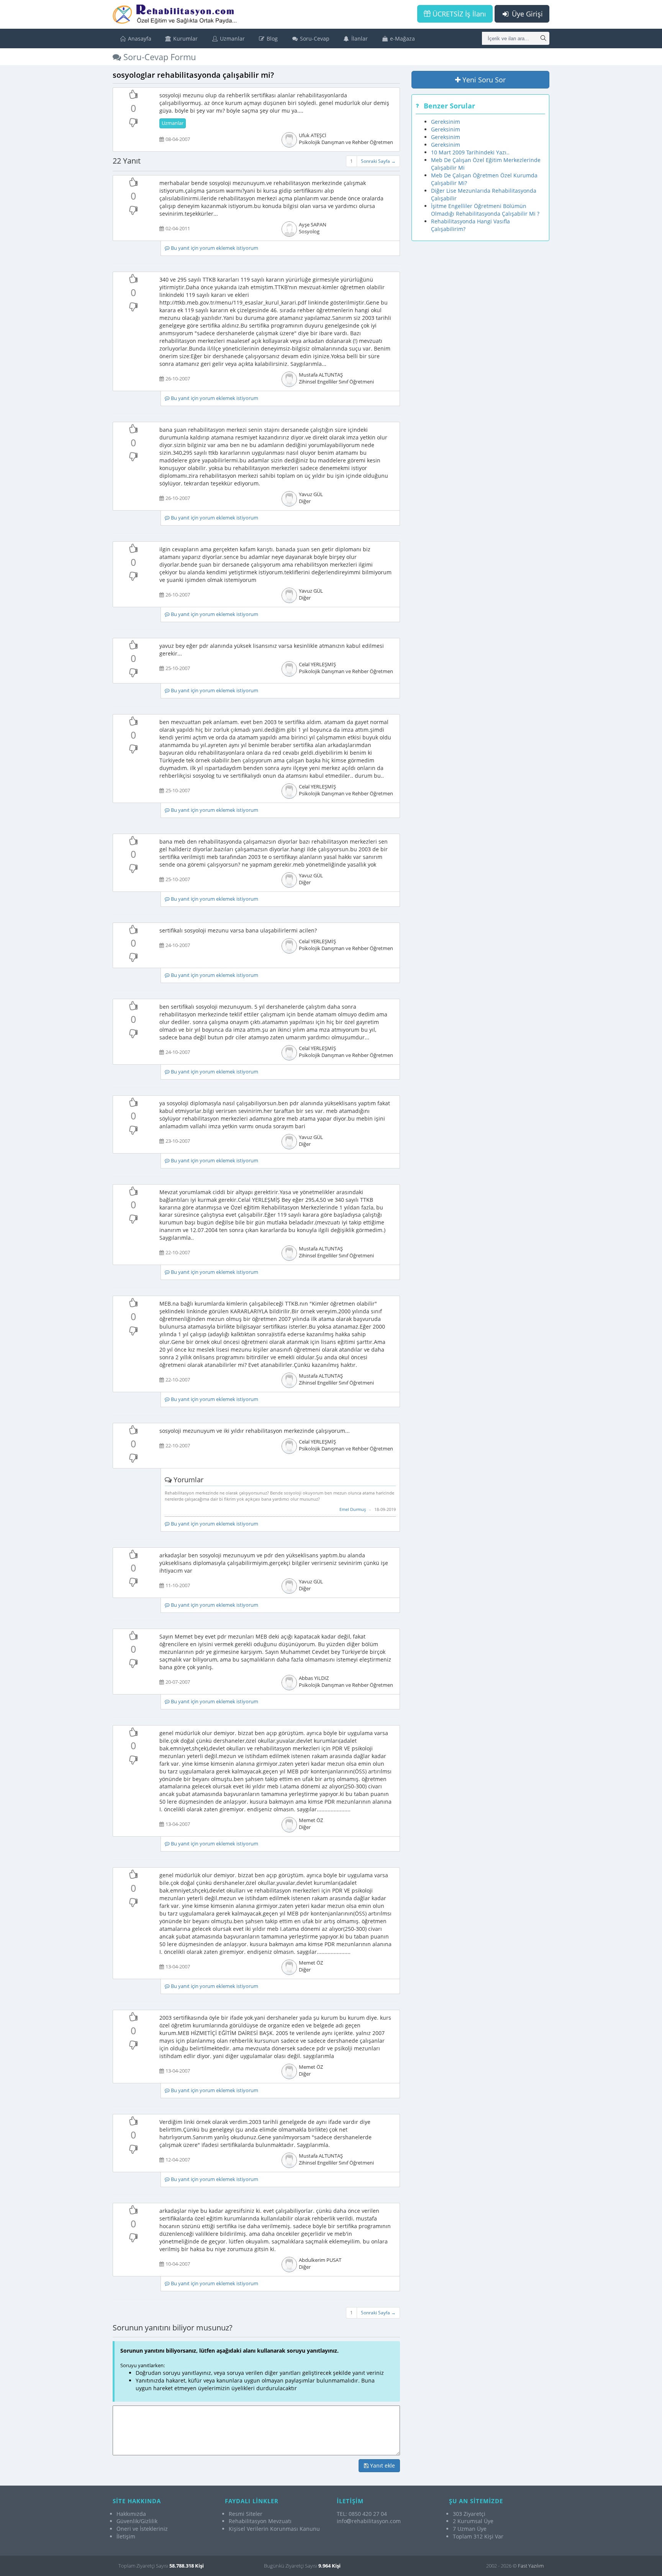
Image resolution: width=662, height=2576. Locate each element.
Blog (271, 39)
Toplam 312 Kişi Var (478, 2536)
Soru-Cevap (314, 39)
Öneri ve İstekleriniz (142, 2529)
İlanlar (359, 39)
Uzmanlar (232, 39)
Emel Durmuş (353, 1509)
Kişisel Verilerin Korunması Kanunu (274, 2529)
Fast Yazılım (531, 2566)
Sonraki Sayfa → (378, 161)
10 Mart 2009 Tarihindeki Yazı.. (470, 152)
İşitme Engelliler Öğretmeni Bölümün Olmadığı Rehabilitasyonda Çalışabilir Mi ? (485, 210)
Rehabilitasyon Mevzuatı (260, 2521)
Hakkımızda (131, 2514)
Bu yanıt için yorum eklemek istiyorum (214, 248)
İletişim (126, 2536)
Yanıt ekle (382, 2465)
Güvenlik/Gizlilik (137, 2521)
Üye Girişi (526, 14)
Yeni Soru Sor (483, 80)
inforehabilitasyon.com (369, 2521)
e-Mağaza (402, 39)
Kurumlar (185, 39)
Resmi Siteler (246, 2514)
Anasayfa (139, 39)
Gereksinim (446, 122)
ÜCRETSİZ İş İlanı (458, 14)
